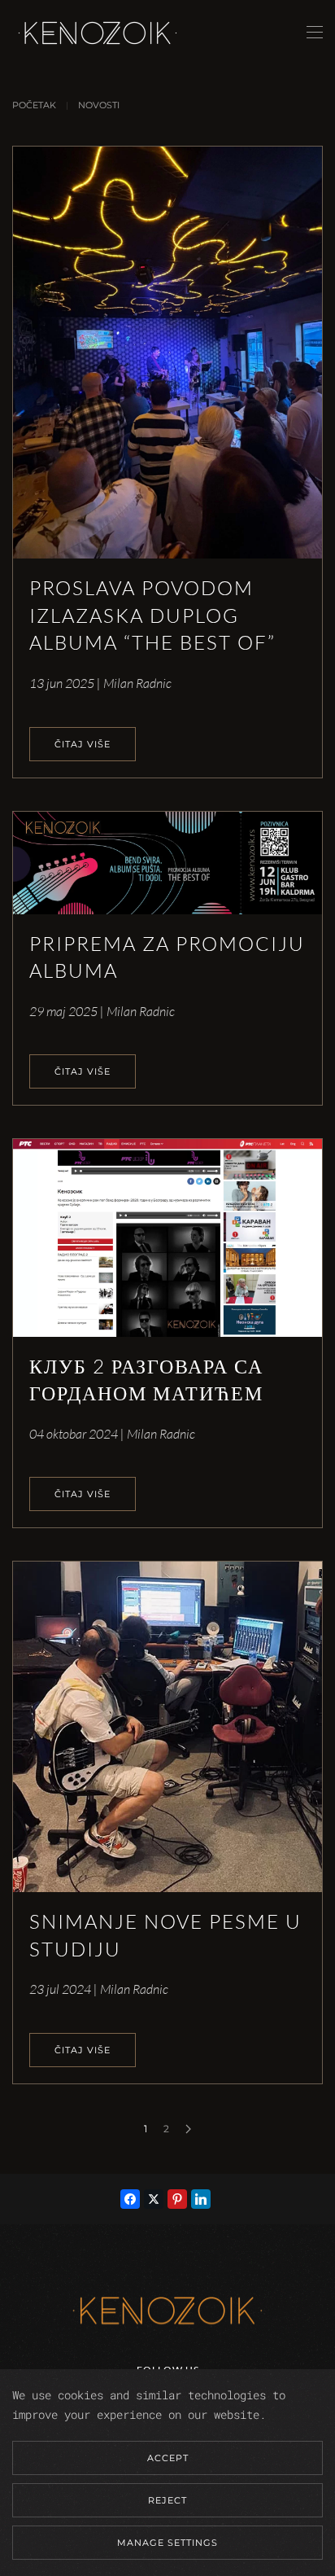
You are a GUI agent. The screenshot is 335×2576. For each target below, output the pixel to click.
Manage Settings (167, 2543)
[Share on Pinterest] (177, 2199)
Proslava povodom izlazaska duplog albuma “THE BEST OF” (152, 615)
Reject (167, 2500)
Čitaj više (83, 744)
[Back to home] (98, 33)
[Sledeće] (188, 2129)
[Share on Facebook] (130, 2199)
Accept (168, 2458)
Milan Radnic (137, 683)
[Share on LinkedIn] (201, 2199)
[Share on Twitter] (154, 2199)
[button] (315, 33)
